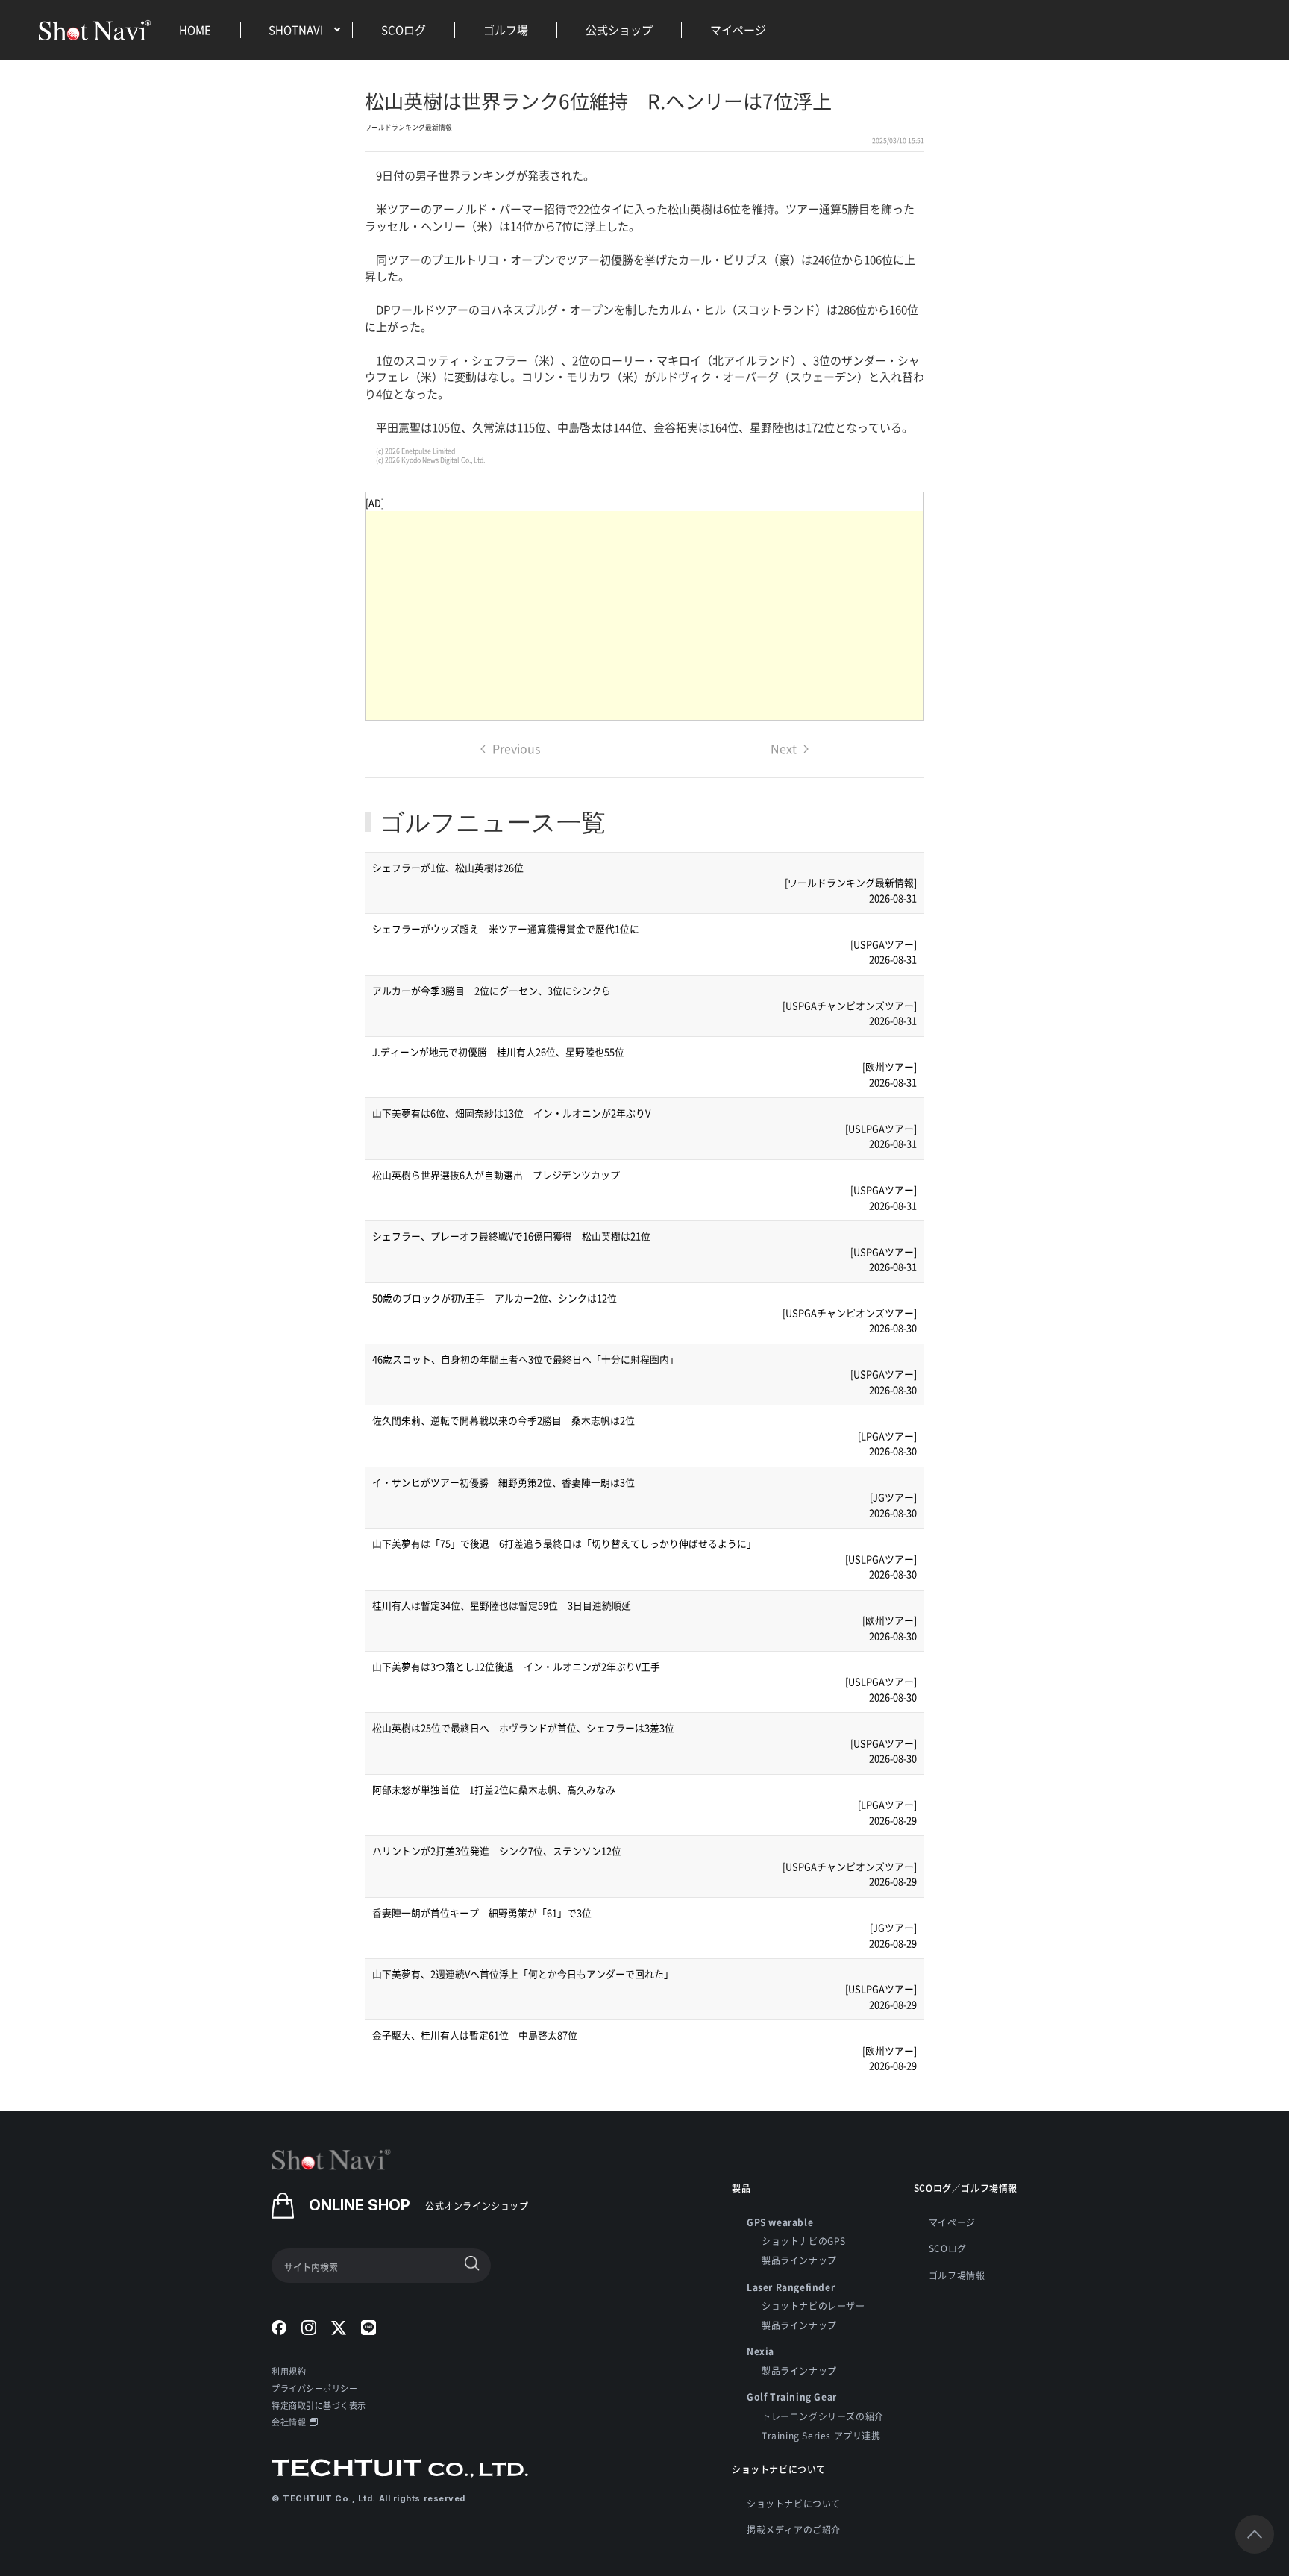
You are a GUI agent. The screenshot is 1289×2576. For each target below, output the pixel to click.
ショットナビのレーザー (813, 2306)
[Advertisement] (644, 615)
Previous (516, 748)
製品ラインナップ (799, 2260)
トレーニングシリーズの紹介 (823, 2416)
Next (784, 748)
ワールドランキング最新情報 (408, 127)
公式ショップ (619, 29)
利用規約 (289, 2371)
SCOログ (404, 29)
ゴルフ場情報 (957, 2275)
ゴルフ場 (506, 29)
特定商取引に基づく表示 (319, 2405)
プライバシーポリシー (315, 2388)
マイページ (738, 29)
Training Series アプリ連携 (821, 2435)
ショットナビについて (794, 2503)
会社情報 (289, 2422)
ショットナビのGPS (804, 2241)
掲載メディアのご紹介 (794, 2529)
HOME (195, 29)
